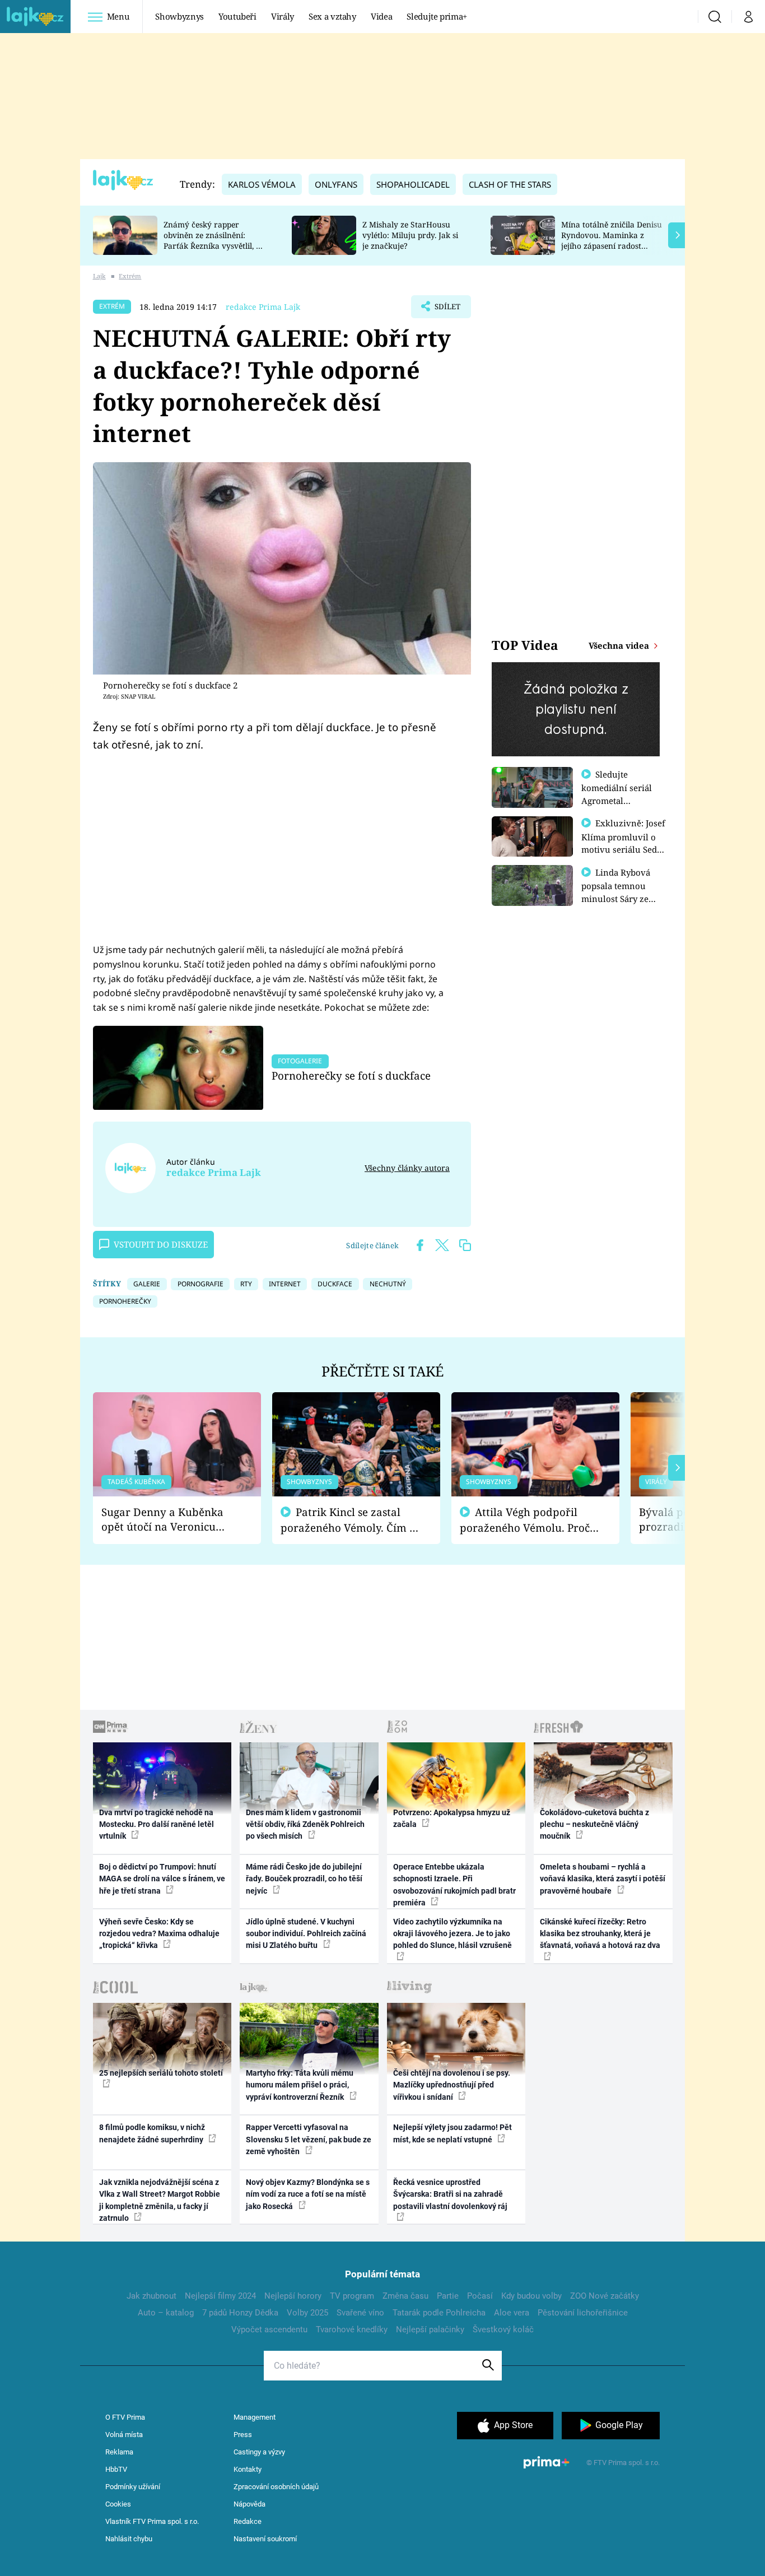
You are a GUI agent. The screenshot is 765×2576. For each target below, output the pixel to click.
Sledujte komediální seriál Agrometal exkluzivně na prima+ (617, 800)
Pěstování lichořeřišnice (583, 2313)
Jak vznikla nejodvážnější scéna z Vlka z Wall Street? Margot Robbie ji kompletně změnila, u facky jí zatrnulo (160, 2200)
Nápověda (249, 2504)
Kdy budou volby (531, 2296)
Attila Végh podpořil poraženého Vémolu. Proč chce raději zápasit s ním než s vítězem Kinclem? (525, 1520)
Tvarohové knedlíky (352, 2329)
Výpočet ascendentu (269, 2329)
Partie (448, 2296)
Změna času (405, 2296)
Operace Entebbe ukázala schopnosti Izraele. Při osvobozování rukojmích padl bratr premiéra (454, 1885)
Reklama (119, 2452)
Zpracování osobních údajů (276, 2487)
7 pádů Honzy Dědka (240, 2313)
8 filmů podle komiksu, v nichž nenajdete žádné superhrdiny (152, 2133)
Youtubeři (237, 16)
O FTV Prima (125, 2417)
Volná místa (124, 2435)
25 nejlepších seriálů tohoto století (161, 2073)
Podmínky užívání (133, 2487)
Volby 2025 (307, 2313)
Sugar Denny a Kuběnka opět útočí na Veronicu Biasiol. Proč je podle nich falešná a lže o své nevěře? (168, 1520)
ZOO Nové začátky (605, 2296)
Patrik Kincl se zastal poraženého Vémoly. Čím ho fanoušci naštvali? (351, 1520)
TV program (352, 2296)
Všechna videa (620, 645)
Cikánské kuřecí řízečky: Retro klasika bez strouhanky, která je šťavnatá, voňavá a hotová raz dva (600, 1934)
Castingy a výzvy (259, 2452)
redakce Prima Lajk (263, 307)
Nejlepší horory (293, 2296)
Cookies (118, 2504)
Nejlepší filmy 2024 (220, 2296)
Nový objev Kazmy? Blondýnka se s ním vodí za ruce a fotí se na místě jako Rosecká (308, 2194)
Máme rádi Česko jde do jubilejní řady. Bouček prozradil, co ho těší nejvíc (304, 1879)
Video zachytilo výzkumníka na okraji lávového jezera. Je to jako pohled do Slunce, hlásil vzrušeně (453, 1934)
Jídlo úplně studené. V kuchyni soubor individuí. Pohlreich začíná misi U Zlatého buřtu (306, 1934)
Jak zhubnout (151, 2296)
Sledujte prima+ (437, 16)
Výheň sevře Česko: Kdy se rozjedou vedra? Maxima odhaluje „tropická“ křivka (159, 1934)
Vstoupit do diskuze (161, 1244)
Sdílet (446, 310)
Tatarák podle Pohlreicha (439, 2313)
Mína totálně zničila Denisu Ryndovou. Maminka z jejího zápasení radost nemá (612, 240)
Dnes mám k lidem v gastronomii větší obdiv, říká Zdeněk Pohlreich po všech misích (305, 1824)
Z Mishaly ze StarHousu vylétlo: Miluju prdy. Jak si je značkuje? (410, 235)
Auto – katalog (166, 2313)
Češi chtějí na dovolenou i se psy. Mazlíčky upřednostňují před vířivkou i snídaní (452, 2085)
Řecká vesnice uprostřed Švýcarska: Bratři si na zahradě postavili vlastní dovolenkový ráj (450, 2194)
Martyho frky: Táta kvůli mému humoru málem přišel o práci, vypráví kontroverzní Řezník (300, 2085)
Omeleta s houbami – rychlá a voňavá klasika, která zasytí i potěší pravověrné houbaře (603, 1879)
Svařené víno (360, 2313)
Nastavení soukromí (265, 2539)
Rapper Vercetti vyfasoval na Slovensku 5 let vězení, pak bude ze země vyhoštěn (309, 2139)
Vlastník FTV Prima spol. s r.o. (152, 2521)
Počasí (480, 2296)
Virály (283, 16)
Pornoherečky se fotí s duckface (351, 1075)
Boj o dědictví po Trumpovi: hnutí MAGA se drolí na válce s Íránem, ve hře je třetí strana (162, 1879)
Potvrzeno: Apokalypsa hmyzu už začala (452, 1818)
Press (243, 2435)
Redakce (248, 2521)
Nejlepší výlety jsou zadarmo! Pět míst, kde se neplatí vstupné (453, 2133)
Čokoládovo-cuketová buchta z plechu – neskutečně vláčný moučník (594, 1824)
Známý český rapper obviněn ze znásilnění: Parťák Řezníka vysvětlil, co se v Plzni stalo (214, 240)
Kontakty (248, 2469)
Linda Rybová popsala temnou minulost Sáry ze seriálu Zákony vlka (621, 892)
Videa (381, 16)
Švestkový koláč (503, 2329)
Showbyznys (179, 16)
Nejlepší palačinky (430, 2329)
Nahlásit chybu (129, 2539)
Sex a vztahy (332, 16)
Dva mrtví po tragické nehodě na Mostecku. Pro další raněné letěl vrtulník (157, 1824)
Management (255, 2417)
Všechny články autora (407, 1168)
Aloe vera (512, 2313)
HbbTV (116, 2469)
